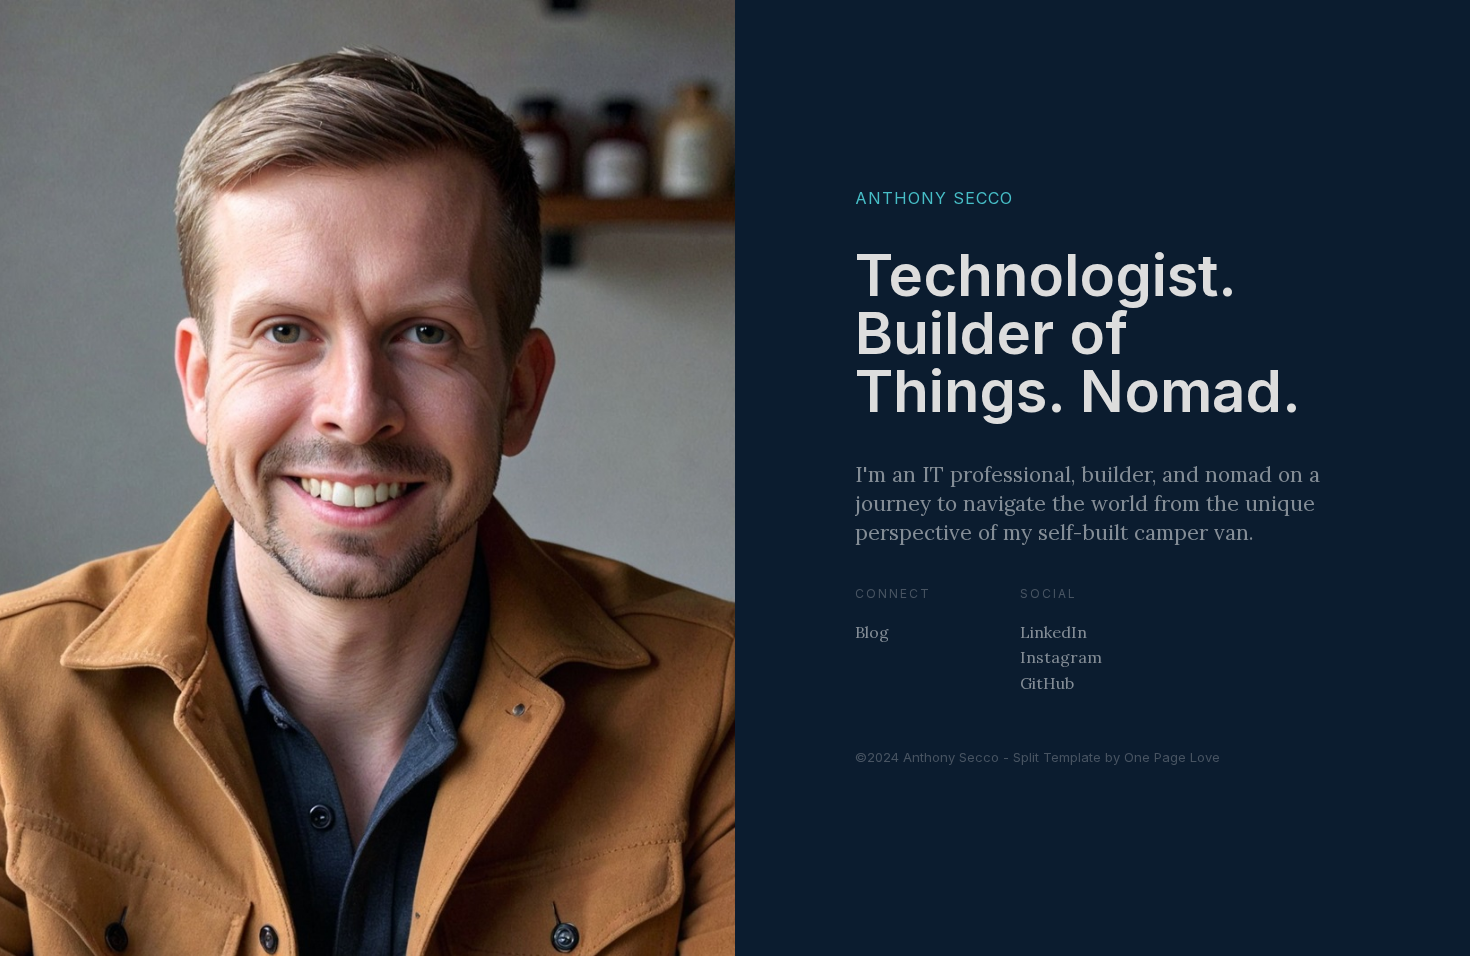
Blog (872, 632)
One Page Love (1172, 757)
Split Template (1057, 757)
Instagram (1061, 657)
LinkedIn (1053, 632)
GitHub (1047, 683)
